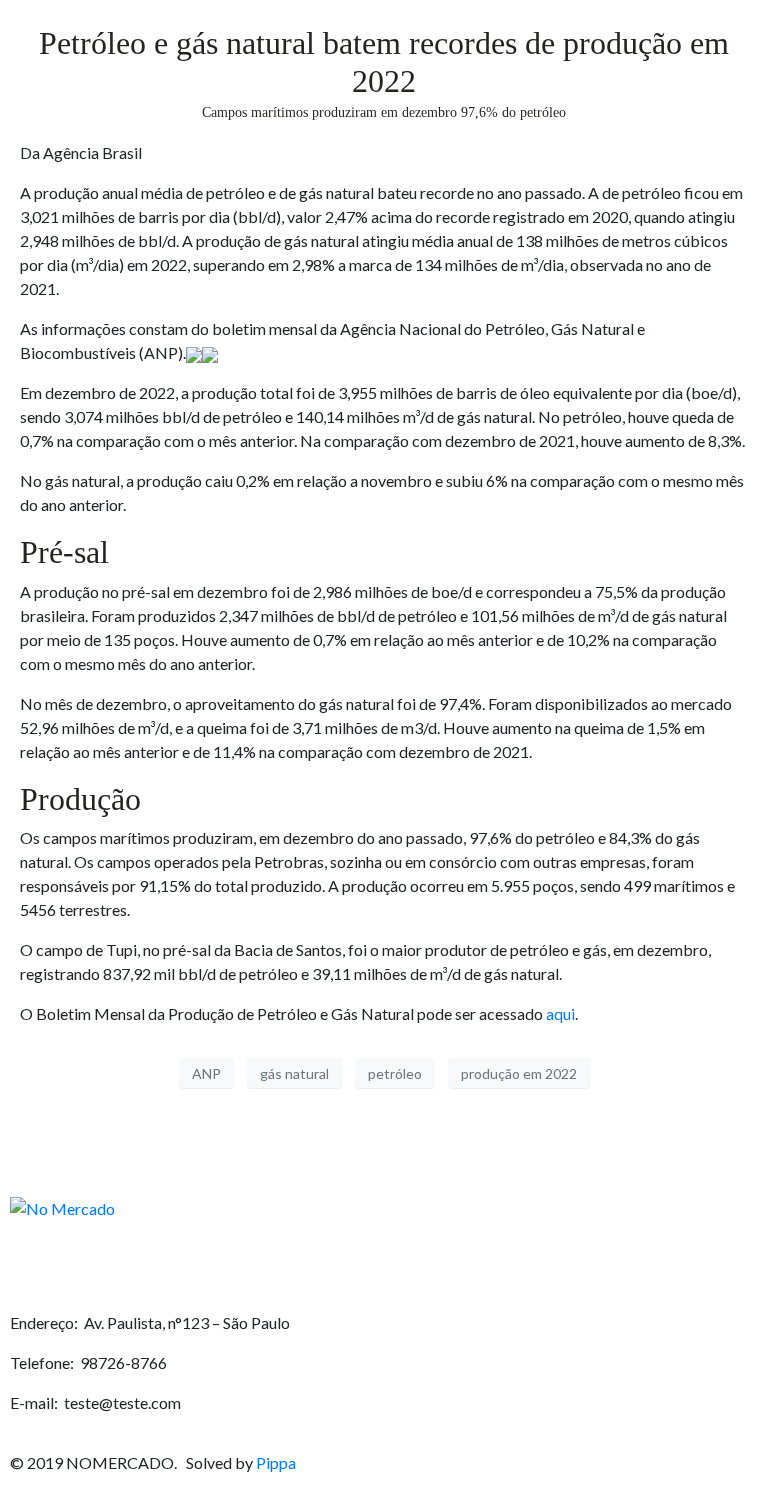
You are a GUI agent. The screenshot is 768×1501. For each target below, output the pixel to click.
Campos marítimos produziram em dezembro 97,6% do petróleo (384, 112)
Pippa (276, 1462)
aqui (559, 1013)
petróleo (395, 1073)
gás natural (294, 1073)
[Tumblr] (200, 1266)
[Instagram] (90, 1266)
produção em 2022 (519, 1073)
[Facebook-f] (35, 1266)
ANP (206, 1073)
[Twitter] (145, 1266)
